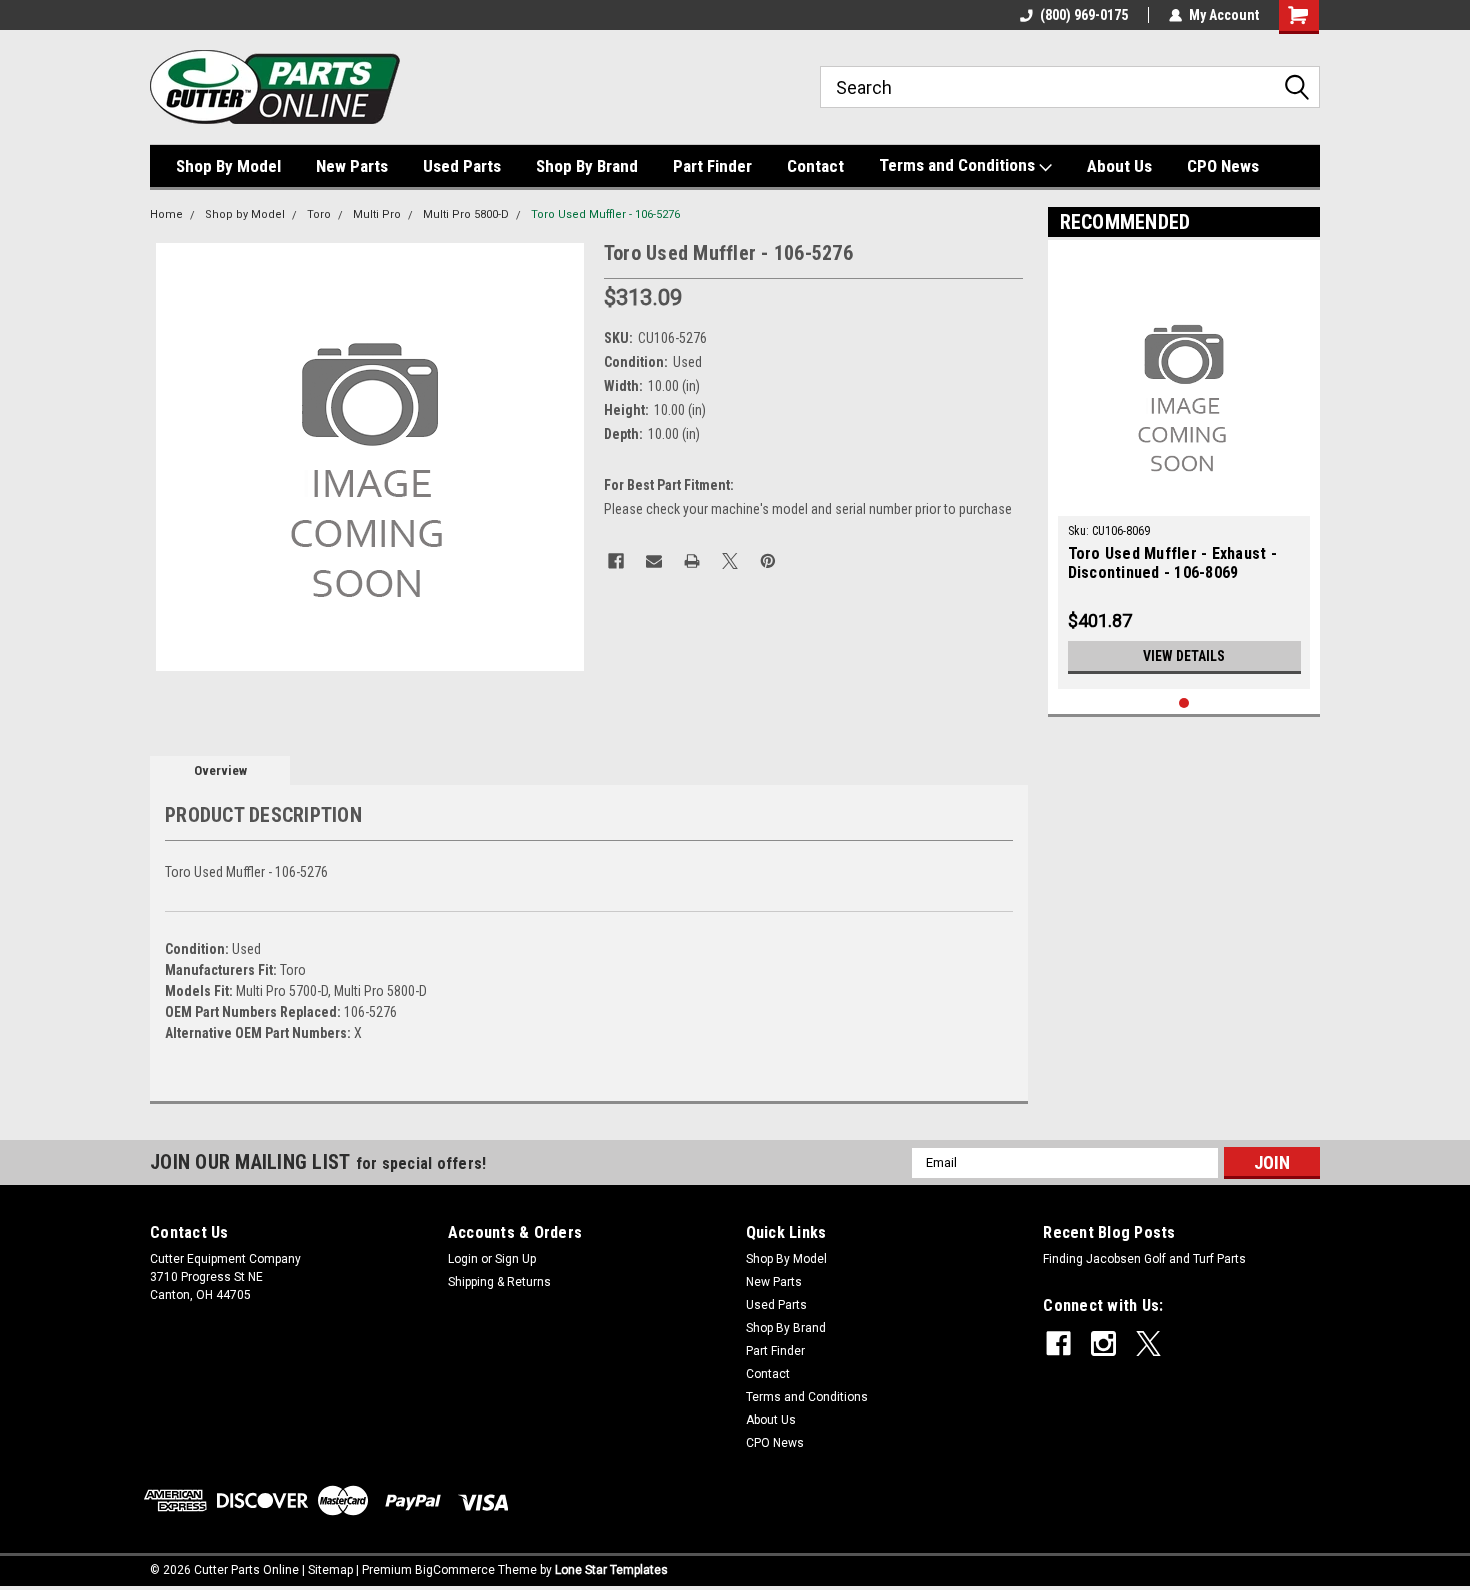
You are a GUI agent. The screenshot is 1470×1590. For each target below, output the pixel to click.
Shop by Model (245, 214)
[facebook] (1058, 1343)
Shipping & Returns (499, 1282)
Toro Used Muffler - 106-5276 (605, 214)
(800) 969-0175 (1084, 15)
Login (463, 1259)
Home (166, 214)
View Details (1184, 656)
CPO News (1223, 166)
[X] (730, 561)
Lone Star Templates (611, 1570)
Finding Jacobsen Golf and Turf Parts (1144, 1259)
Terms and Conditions (959, 165)
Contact (815, 166)
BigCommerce (455, 1570)
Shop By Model (228, 166)
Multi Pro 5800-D (466, 214)
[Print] (692, 561)
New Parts (352, 166)
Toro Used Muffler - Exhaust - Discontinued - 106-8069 (1172, 563)
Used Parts (462, 166)
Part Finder (712, 166)
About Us (1119, 166)
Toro (319, 214)
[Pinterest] (768, 561)
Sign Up (515, 1259)
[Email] (654, 561)
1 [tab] (1184, 703)
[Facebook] (616, 561)
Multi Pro (377, 214)
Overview (220, 770)
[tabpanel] (1184, 469)
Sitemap (330, 1570)
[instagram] (1103, 1343)
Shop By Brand (587, 166)
